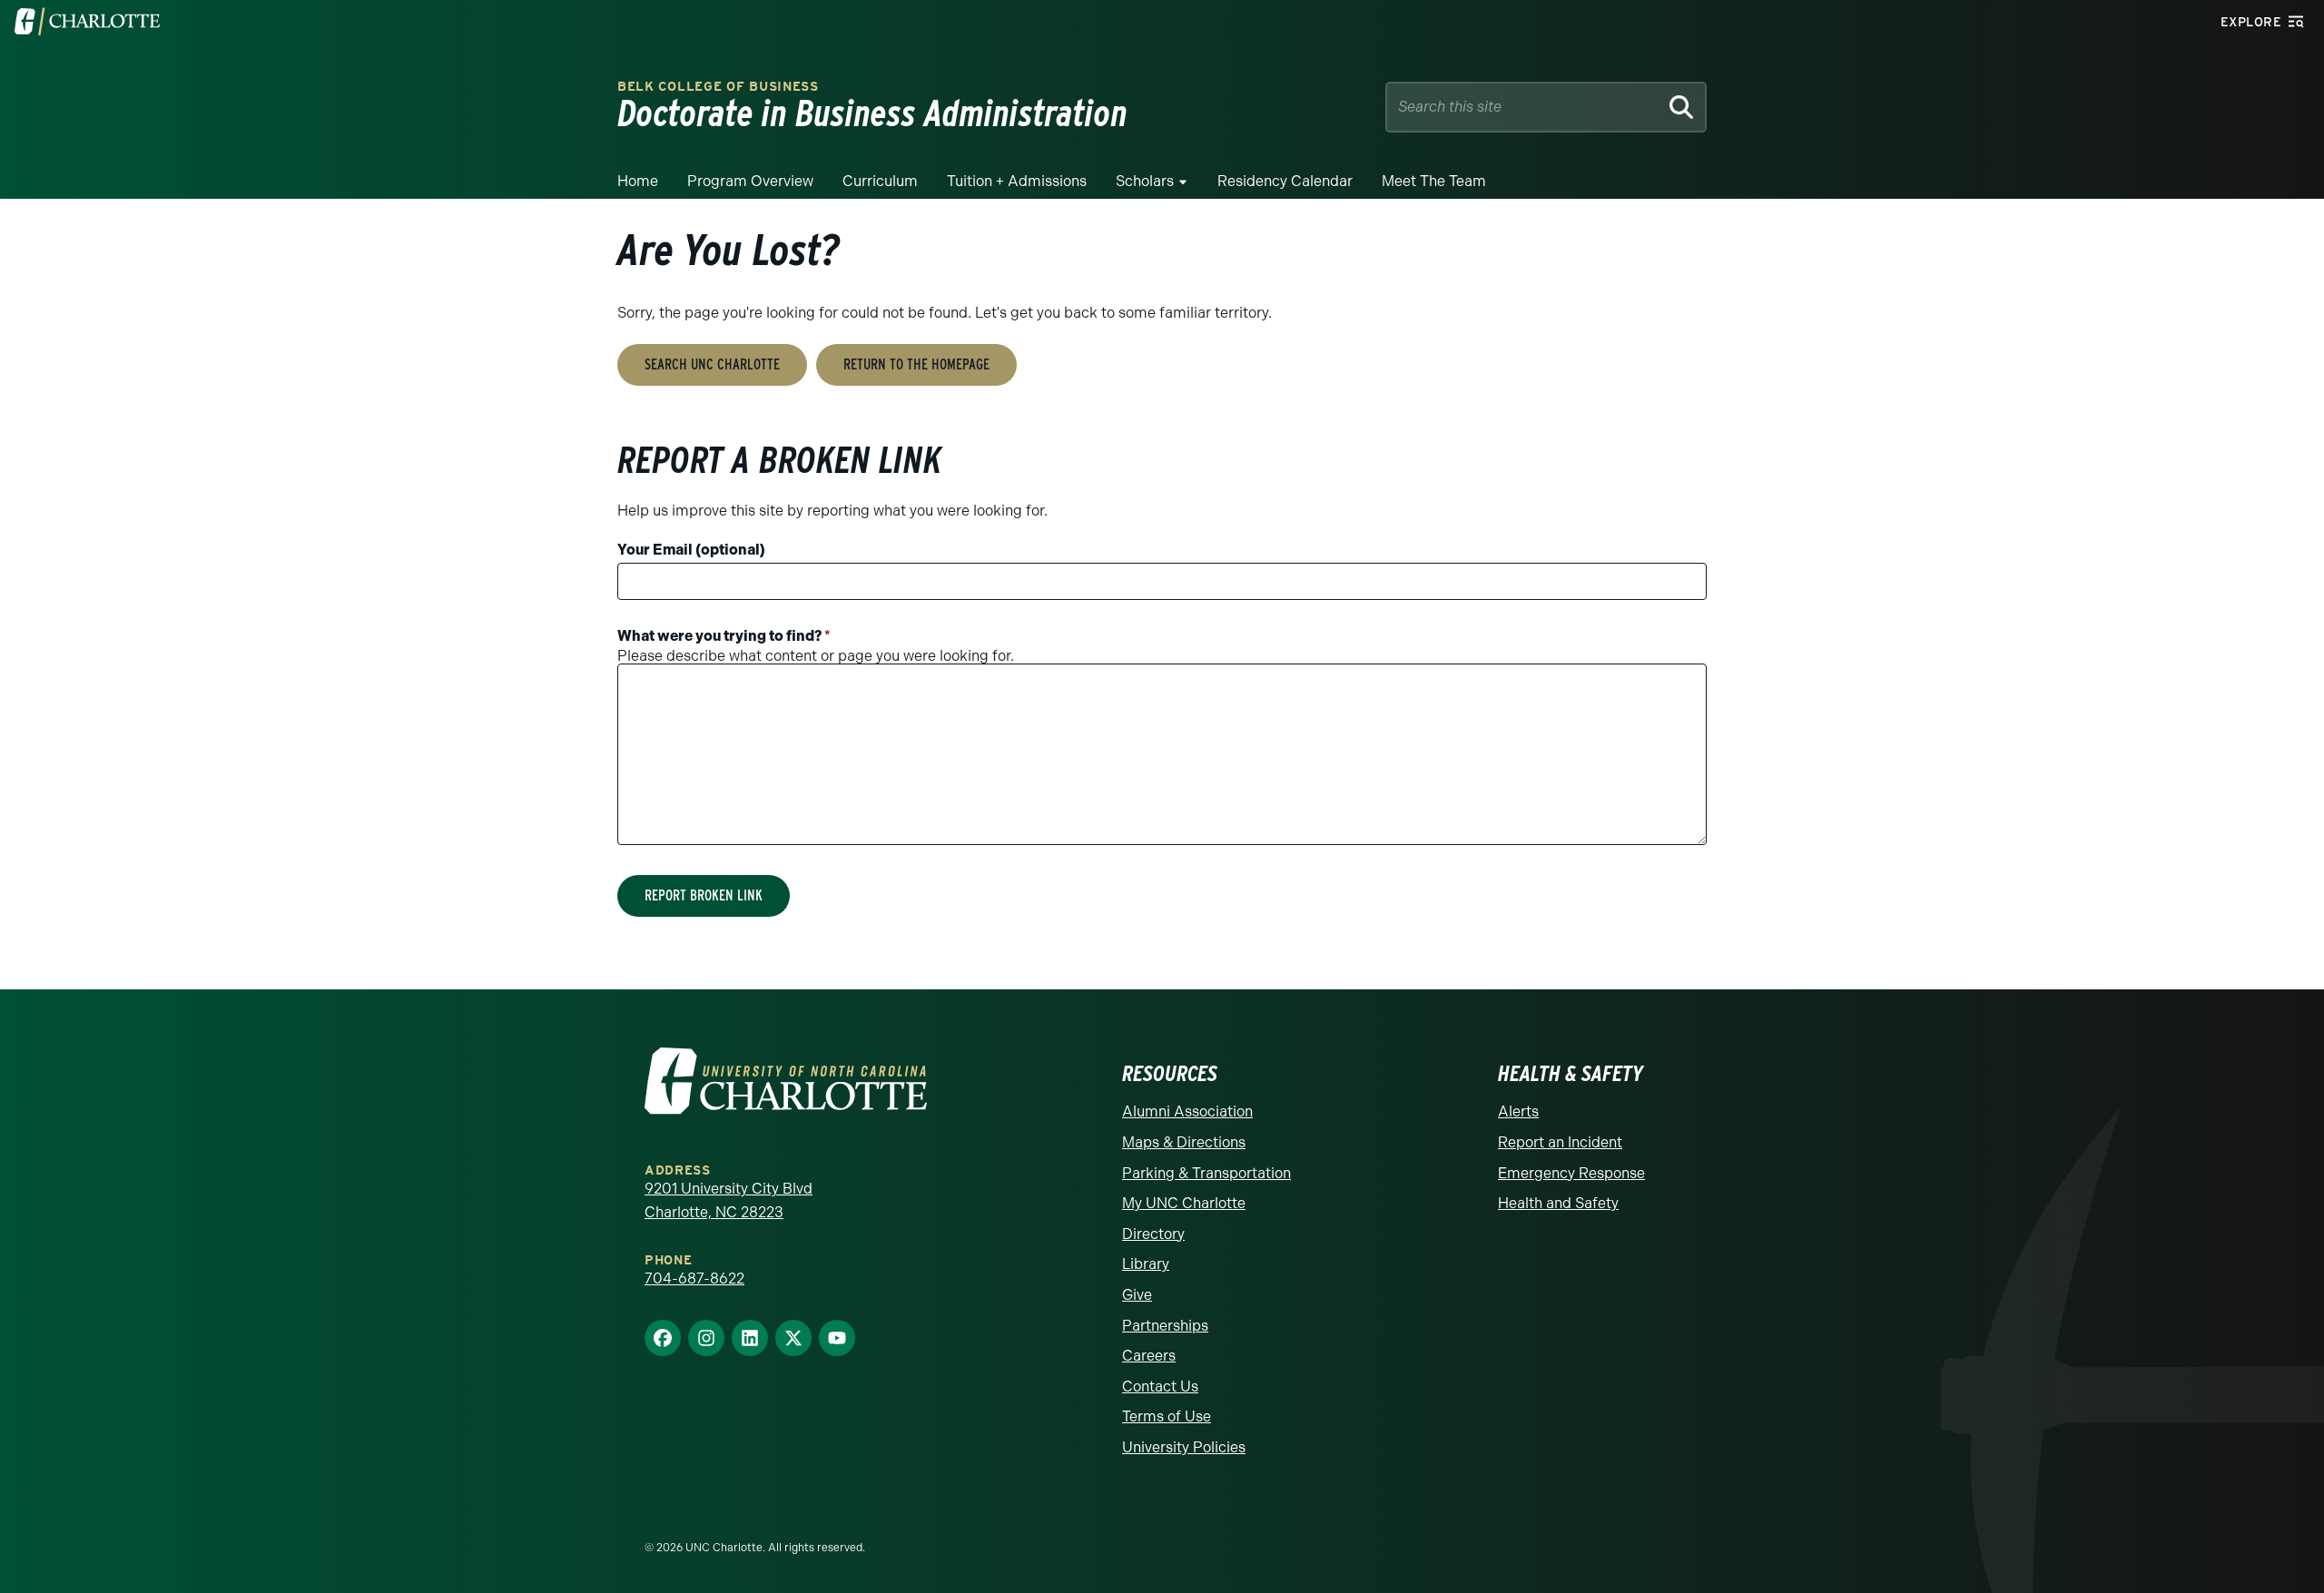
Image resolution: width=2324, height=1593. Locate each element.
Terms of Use (1167, 1416)
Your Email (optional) (691, 550)
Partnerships (1165, 1326)
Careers (1149, 1356)
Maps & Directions (1184, 1142)
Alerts (1518, 1111)
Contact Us (1160, 1386)
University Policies (1184, 1447)
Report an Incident (1560, 1142)
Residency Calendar (1285, 181)
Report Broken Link (704, 895)
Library (1146, 1264)
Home (638, 181)
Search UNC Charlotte (712, 364)
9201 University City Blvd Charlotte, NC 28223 (729, 1200)
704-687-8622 (694, 1278)
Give (1137, 1295)
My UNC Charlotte (1184, 1203)
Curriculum (880, 181)
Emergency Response (1571, 1173)
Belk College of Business (718, 87)
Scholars (1145, 181)
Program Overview (750, 181)
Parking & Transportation (1206, 1173)
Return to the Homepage (916, 364)
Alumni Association (1187, 1111)
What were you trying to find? (724, 636)
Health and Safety (1558, 1203)
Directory (1153, 1234)
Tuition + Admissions (1017, 181)
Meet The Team (1434, 181)
